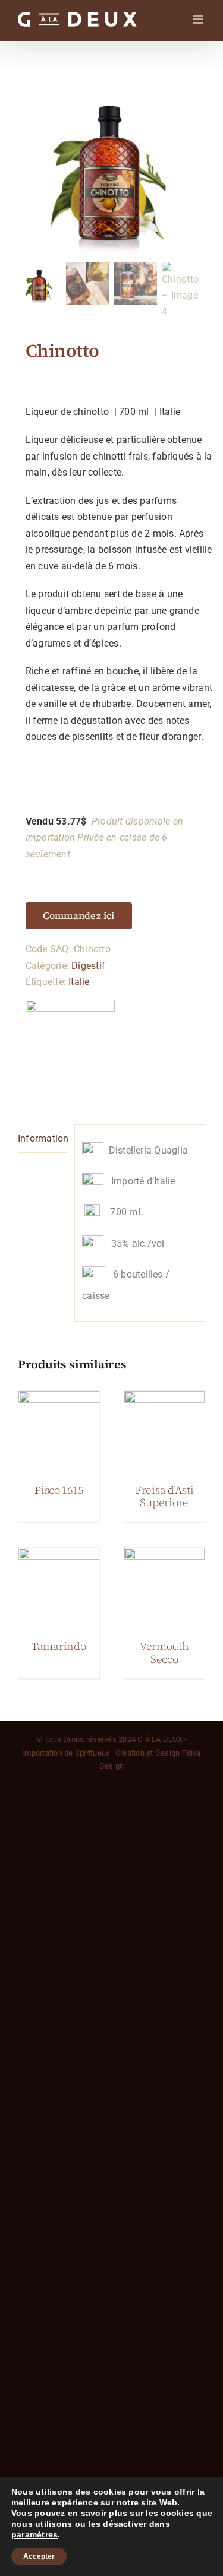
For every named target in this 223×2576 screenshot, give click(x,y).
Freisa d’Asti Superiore (164, 1496)
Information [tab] (42, 1138)
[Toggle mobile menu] (199, 19)
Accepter (39, 2556)
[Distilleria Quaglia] (70, 1044)
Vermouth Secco (164, 1653)
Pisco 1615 (59, 1490)
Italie (79, 982)
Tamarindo (59, 1646)
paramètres (34, 2534)
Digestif (88, 966)
